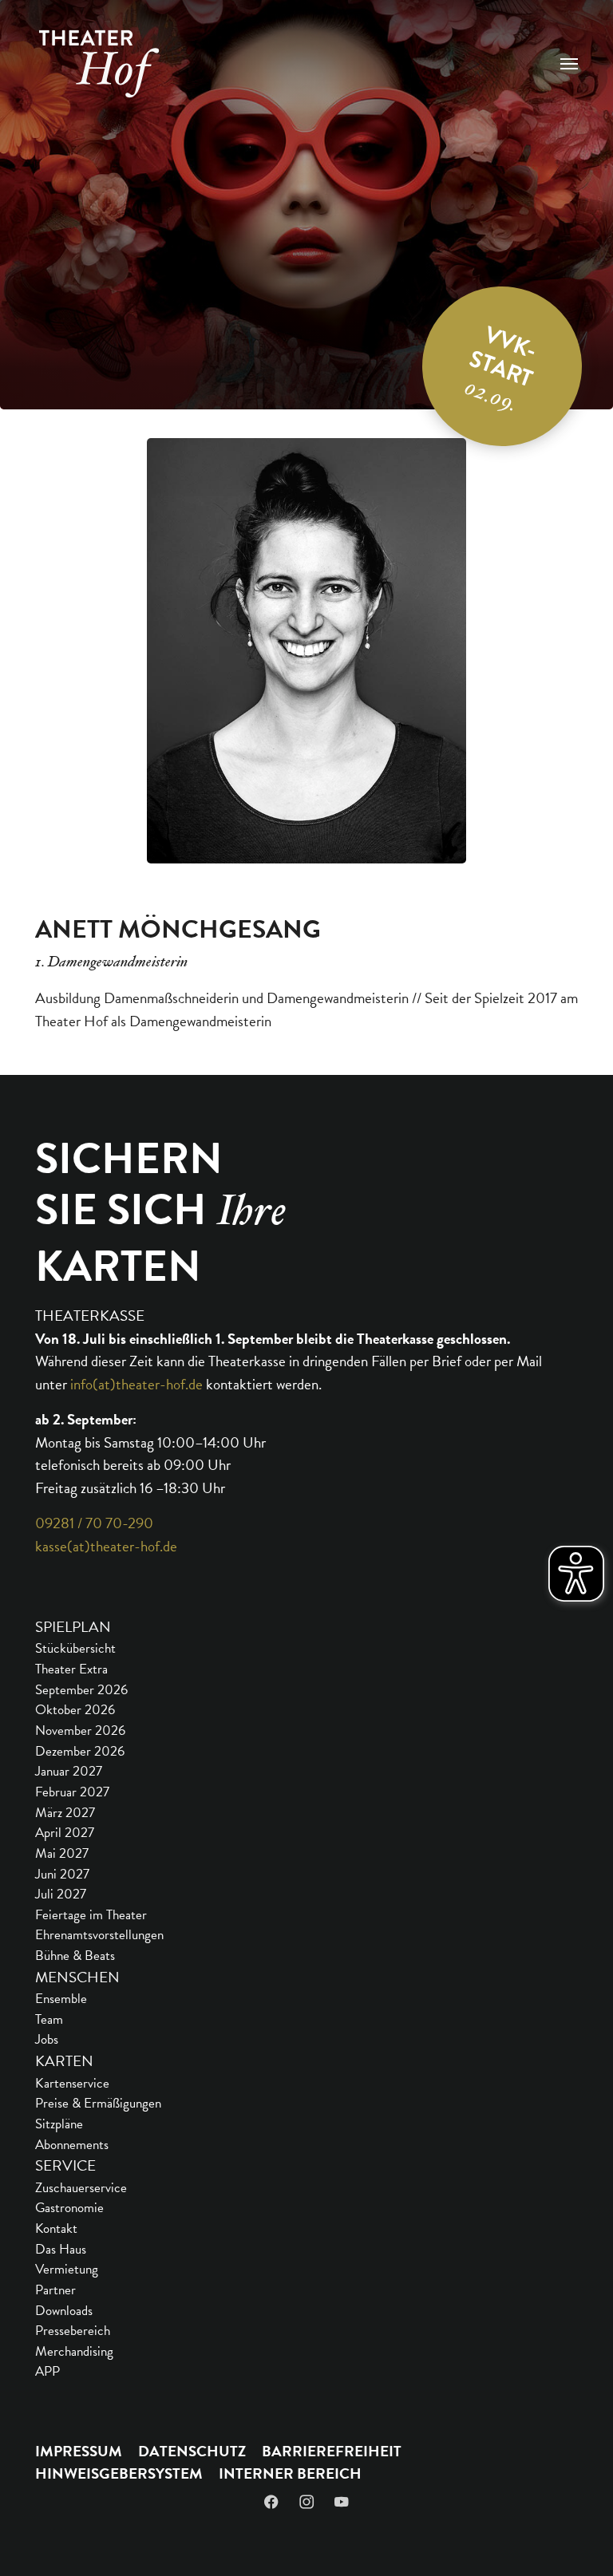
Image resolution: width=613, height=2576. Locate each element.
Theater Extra (71, 1669)
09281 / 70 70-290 (94, 1523)
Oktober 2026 (75, 1710)
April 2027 (65, 1833)
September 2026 (81, 1690)
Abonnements (72, 2145)
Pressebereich (73, 2331)
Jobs (47, 2039)
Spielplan (73, 1627)
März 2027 (65, 1813)
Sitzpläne (59, 2124)
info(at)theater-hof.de (136, 1384)
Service (65, 2165)
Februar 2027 (72, 1792)
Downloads (64, 2311)
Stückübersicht (75, 1648)
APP (47, 2371)
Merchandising (74, 2351)
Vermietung (67, 2269)
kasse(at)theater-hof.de (106, 1546)
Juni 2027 (62, 1874)
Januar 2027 (69, 1771)
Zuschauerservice (81, 2188)
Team (49, 2019)
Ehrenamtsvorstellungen (99, 1935)
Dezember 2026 (80, 1751)
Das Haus (61, 2249)
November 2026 (80, 1731)
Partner (55, 2290)
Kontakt (56, 2228)
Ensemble (61, 1999)
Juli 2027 (61, 1894)
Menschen (77, 1977)
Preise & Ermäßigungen (98, 2103)
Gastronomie (69, 2208)
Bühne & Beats (75, 1956)
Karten (64, 2061)
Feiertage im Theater (91, 1915)
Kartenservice (72, 2083)
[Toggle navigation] (569, 64)
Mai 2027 (62, 1853)
